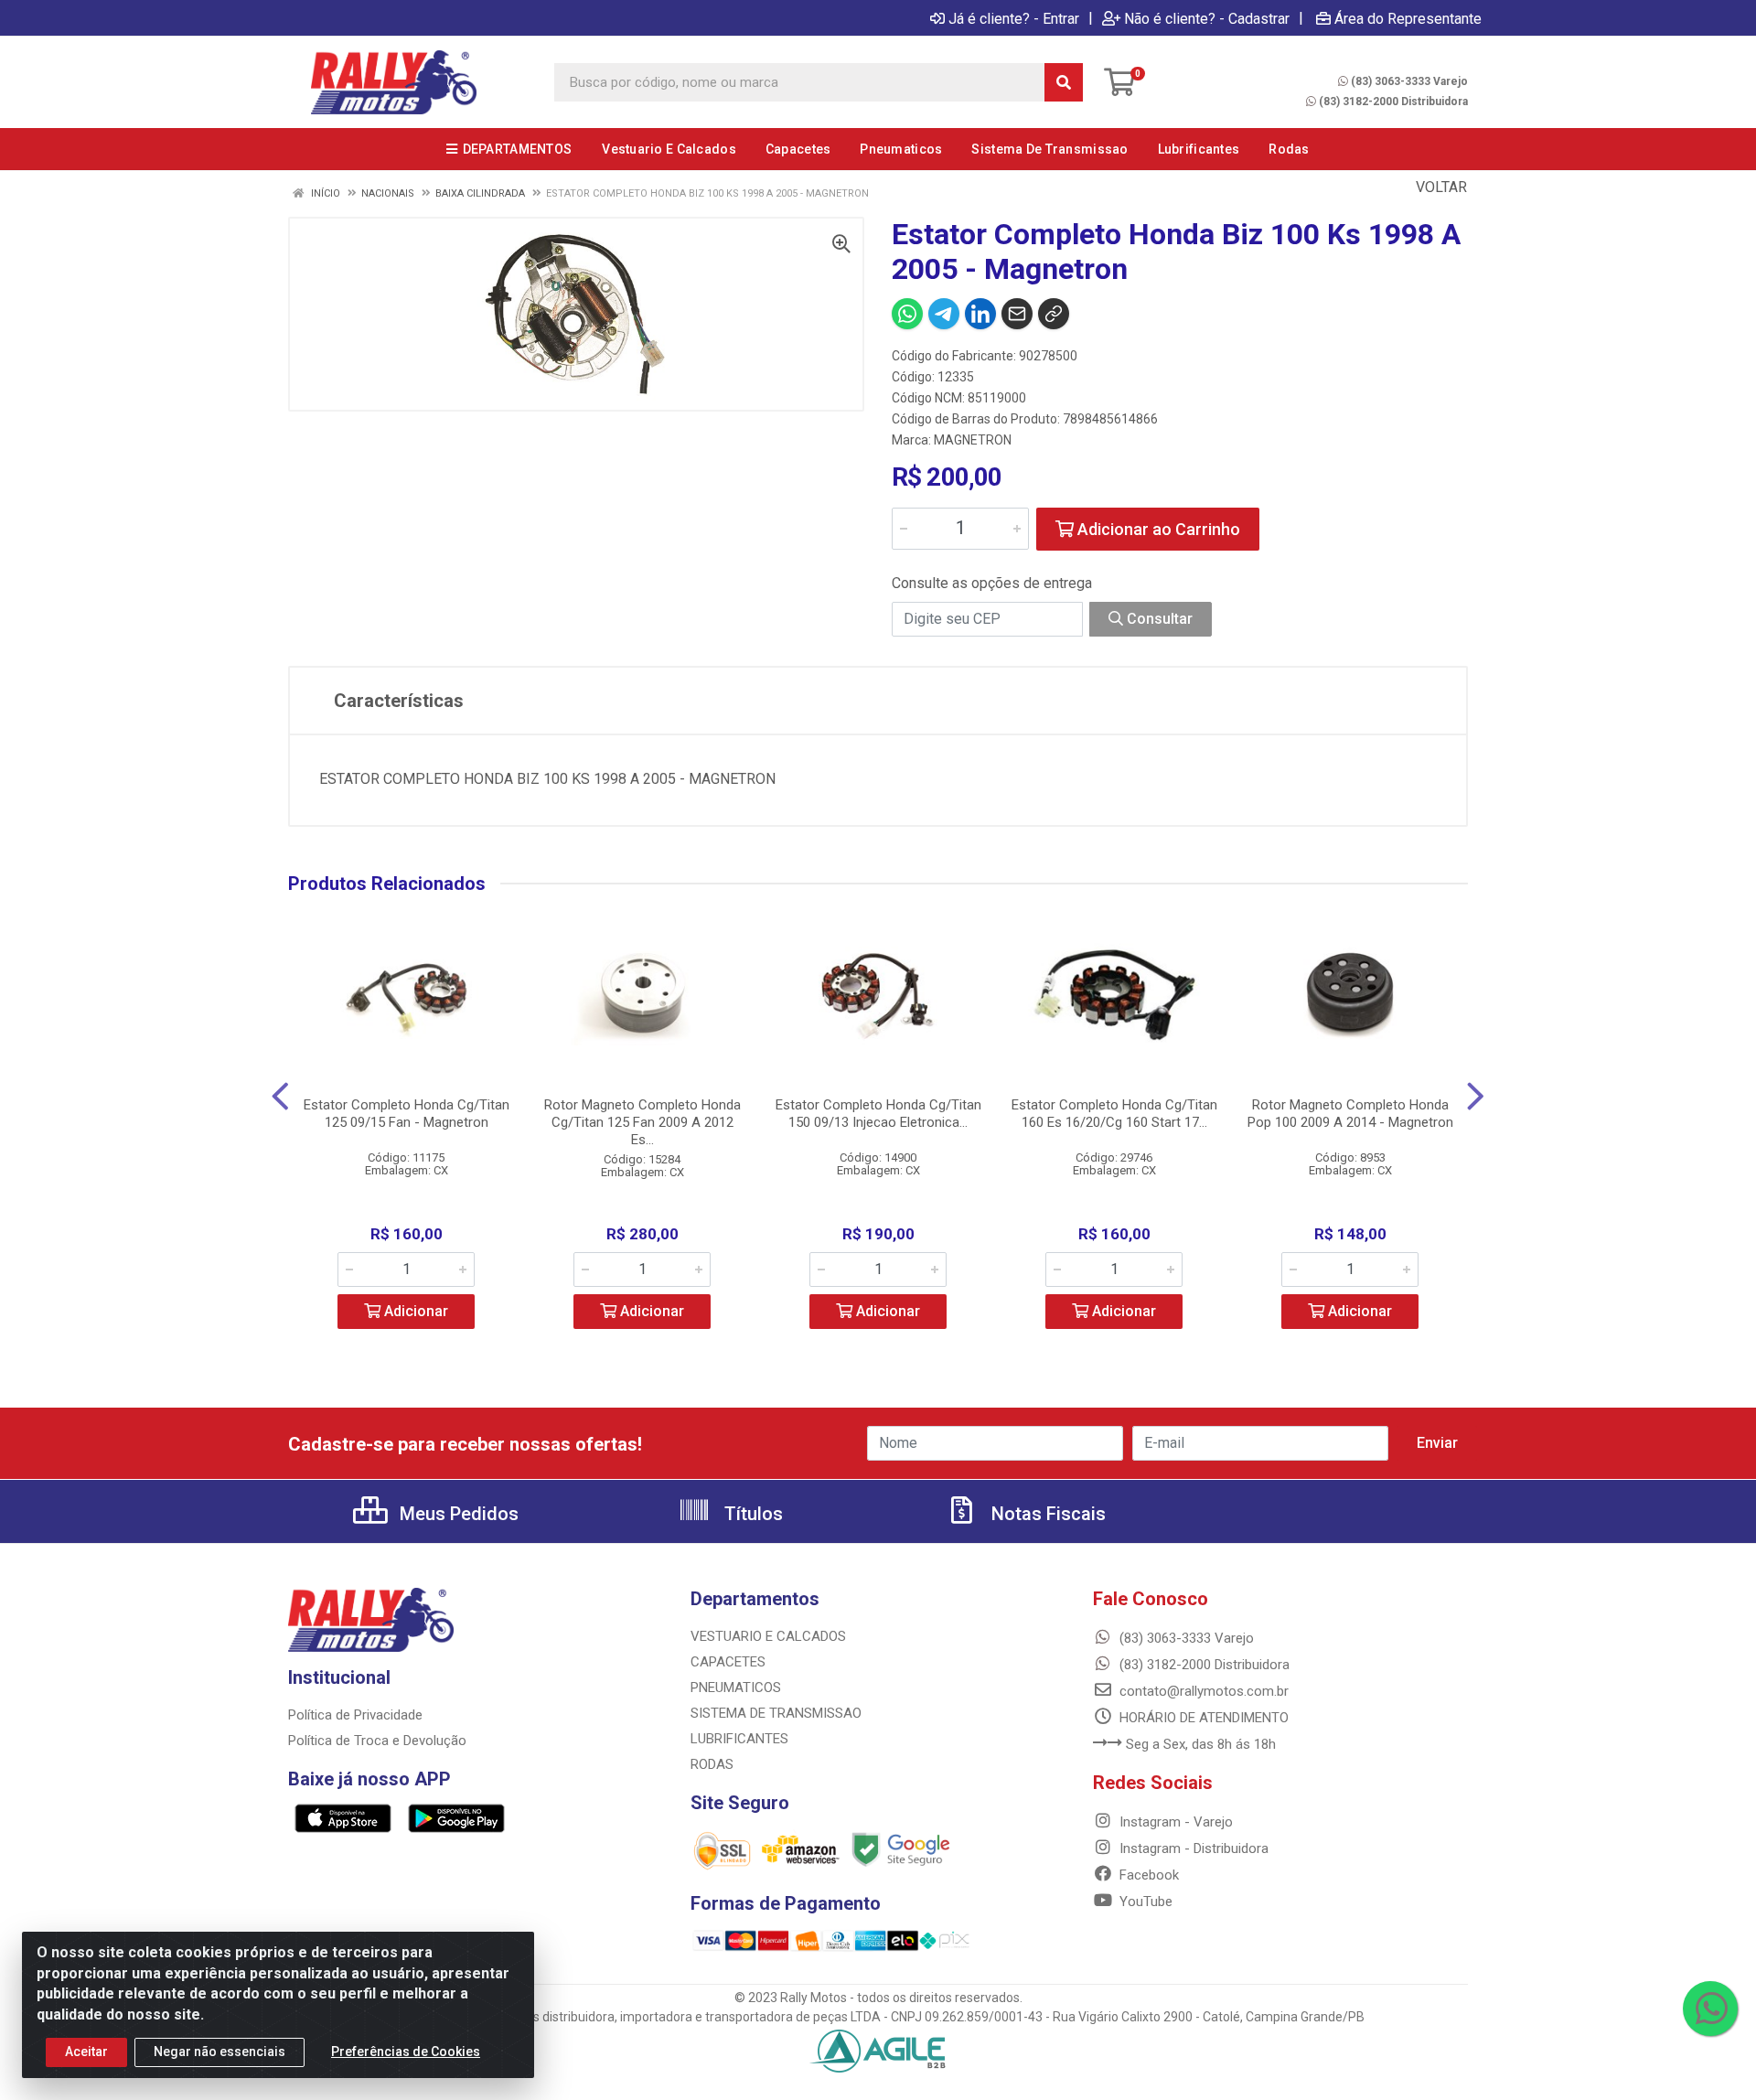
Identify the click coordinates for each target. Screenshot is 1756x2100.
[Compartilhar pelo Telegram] (944, 314)
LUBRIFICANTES (739, 1739)
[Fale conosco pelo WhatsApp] (1710, 2009)
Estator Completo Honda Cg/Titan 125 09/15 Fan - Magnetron (407, 1114)
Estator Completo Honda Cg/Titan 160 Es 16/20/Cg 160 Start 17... (1114, 1114)
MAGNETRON (973, 440)
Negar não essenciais (219, 2052)
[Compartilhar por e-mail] (1017, 314)
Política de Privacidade (355, 1715)
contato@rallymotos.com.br (1202, 1691)
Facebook (1147, 1875)
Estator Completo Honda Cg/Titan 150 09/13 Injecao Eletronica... (878, 1114)
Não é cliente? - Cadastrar (1207, 18)
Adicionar (414, 1311)
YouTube (1144, 1902)
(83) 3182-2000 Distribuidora (1393, 102)
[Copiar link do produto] (1054, 314)
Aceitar (86, 2052)
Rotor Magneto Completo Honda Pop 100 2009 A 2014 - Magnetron (1350, 1114)
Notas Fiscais (1046, 1514)
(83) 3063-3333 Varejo (1409, 81)
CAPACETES (728, 1662)
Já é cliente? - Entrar (1014, 18)
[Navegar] (280, 1097)
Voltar (1440, 187)
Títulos (751, 1514)
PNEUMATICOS (736, 1687)
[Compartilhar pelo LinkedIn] (980, 314)
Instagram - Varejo (1174, 1822)
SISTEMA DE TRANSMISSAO (776, 1713)
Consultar (1158, 619)
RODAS (712, 1764)
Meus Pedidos (457, 1514)
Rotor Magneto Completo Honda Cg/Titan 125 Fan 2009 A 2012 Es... (642, 1122)
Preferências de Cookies (406, 2052)
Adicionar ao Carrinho (1157, 529)
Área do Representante (1408, 18)
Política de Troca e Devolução (377, 1741)
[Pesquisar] (1064, 82)
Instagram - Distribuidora (1192, 1848)
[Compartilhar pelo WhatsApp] (907, 314)
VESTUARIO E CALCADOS (768, 1636)
